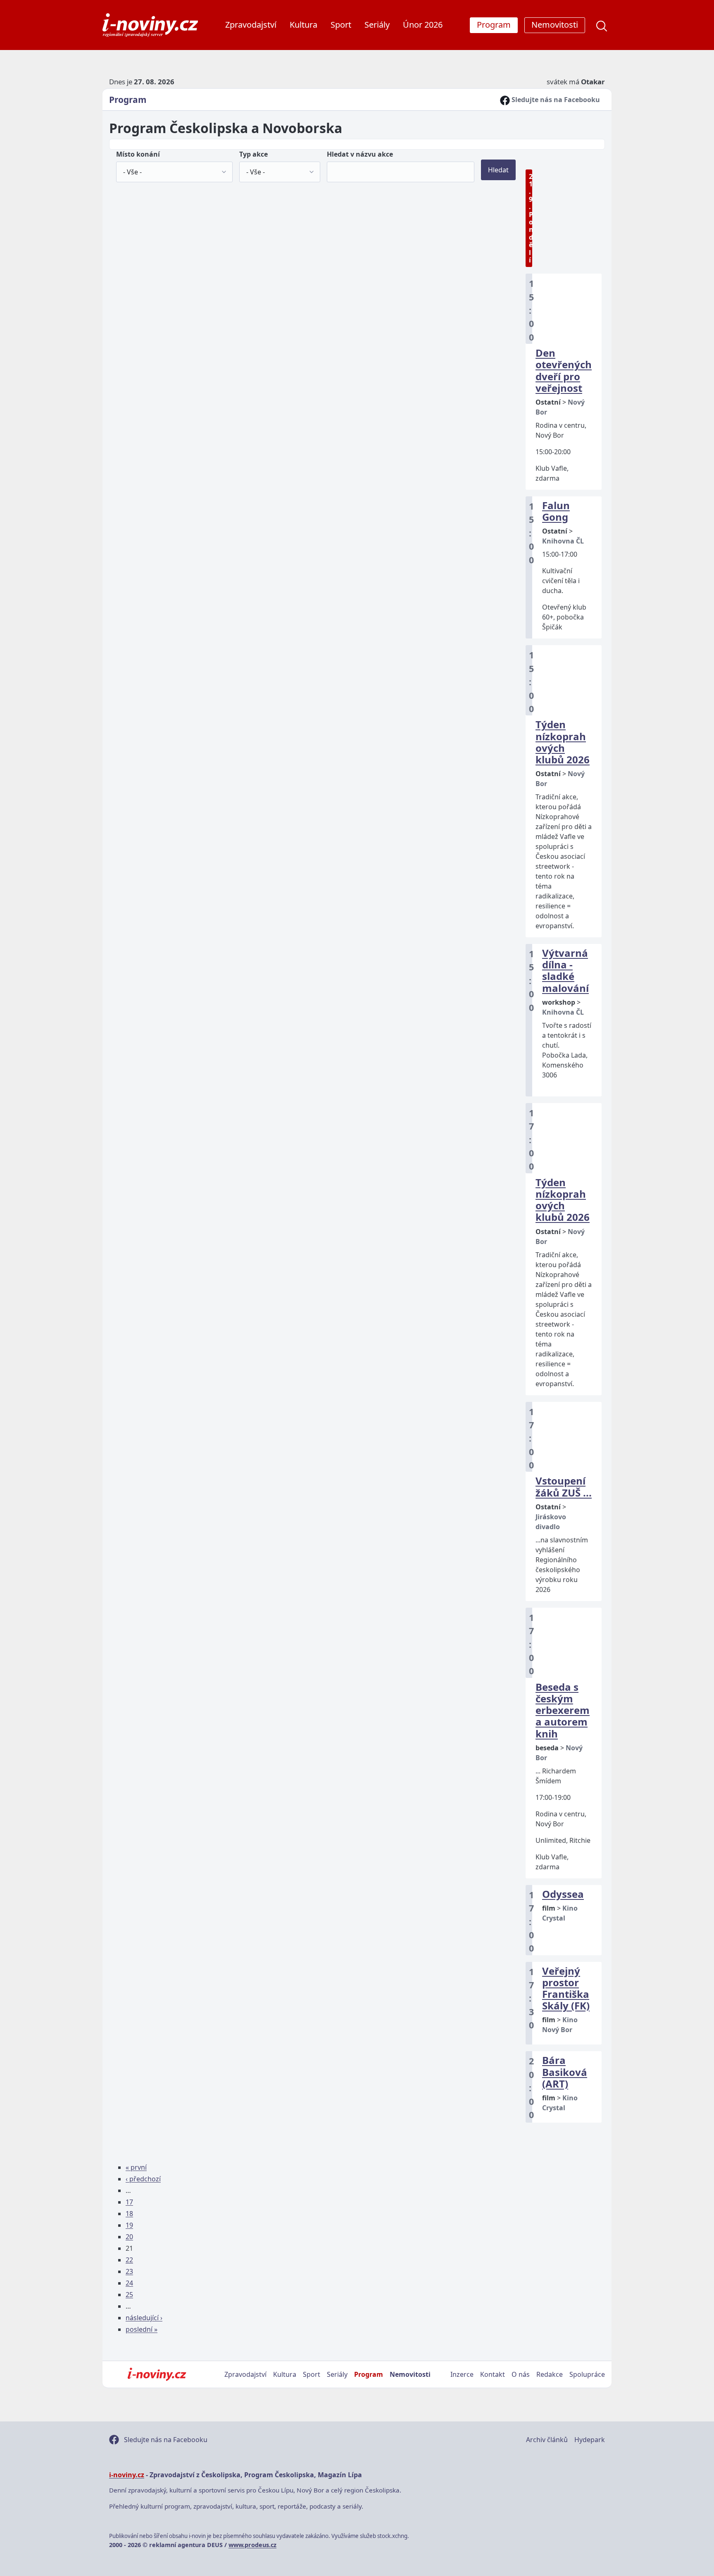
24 (129, 2283)
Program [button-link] (494, 25)
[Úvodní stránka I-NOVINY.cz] (157, 2374)
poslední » (142, 2329)
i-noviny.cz (127, 2475)
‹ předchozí (143, 2179)
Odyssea (563, 1894)
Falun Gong (556, 511)
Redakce (550, 2374)
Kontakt (493, 2374)
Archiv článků (547, 2440)
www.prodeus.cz (252, 2545)
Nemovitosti (410, 2374)
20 (129, 2237)
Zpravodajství (251, 25)
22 (129, 2260)
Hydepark (590, 2440)
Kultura (303, 25)
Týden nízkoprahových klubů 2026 (563, 742)
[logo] (150, 25)
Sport (341, 25)
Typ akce (253, 154)
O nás (521, 2374)
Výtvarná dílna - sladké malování (565, 970)
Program (128, 100)
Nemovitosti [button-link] (555, 25)
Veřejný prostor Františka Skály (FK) (566, 1988)
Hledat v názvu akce (360, 154)
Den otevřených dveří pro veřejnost (564, 370)
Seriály (377, 25)
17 (129, 2202)
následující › (144, 2318)
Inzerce (462, 2374)
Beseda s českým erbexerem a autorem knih (563, 1710)
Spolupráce (587, 2374)
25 (129, 2295)
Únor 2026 (423, 25)
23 (129, 2271)
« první (136, 2167)
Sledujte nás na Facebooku (555, 100)
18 (129, 2214)
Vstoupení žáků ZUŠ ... (564, 1486)
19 (129, 2225)
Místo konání (138, 154)
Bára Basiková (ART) (565, 2072)
